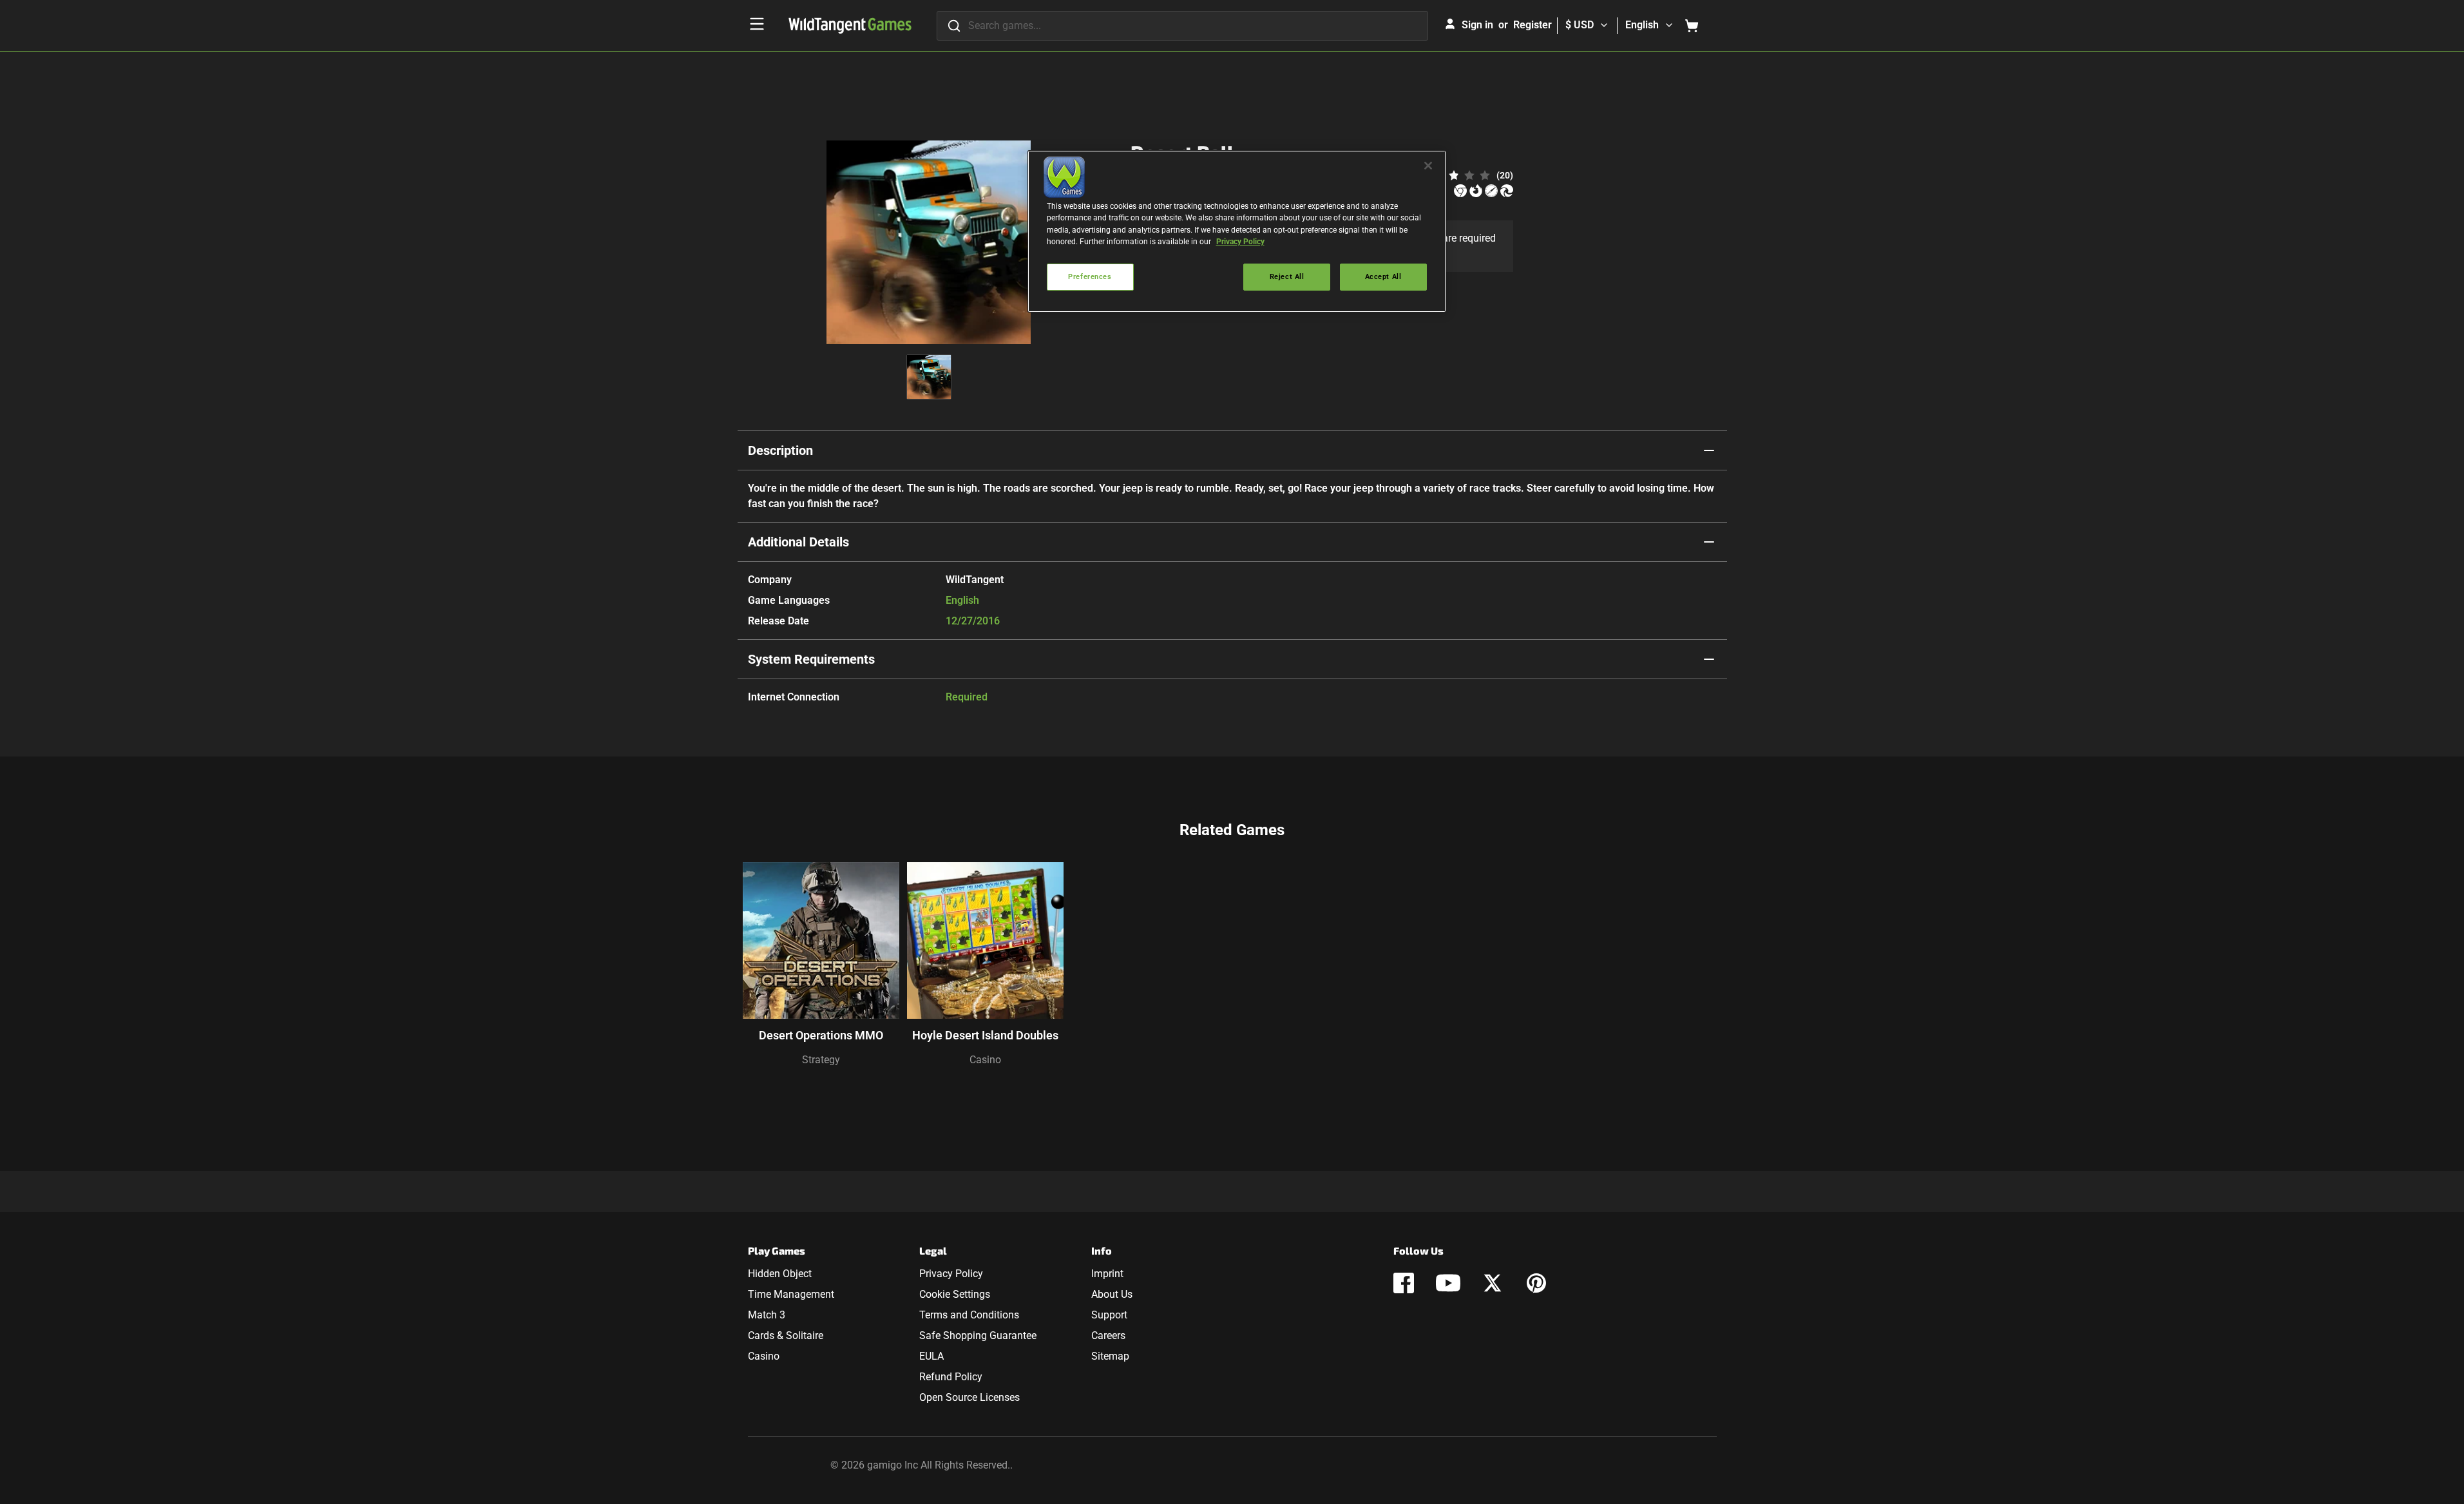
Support (1109, 1315)
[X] (1493, 1283)
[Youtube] (1448, 1283)
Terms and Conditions (969, 1315)
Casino (985, 1060)
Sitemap (1110, 1356)
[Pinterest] (1536, 1283)
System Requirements (811, 659)
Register (1533, 25)
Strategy (821, 1060)
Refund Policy (951, 1377)
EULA (931, 1356)
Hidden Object (780, 1274)
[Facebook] (1404, 1283)
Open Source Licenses (969, 1397)
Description (780, 450)
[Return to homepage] (850, 26)
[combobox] (1182, 26)
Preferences (1090, 276)
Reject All (1287, 276)
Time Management (791, 1294)
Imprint (1107, 1274)
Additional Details (798, 542)
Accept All (1383, 276)
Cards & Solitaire (786, 1335)
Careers (1108, 1335)
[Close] (1428, 166)
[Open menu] (757, 24)
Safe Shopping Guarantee (978, 1335)
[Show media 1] (929, 377)
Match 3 (767, 1315)
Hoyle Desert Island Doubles (985, 1035)
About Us (1112, 1294)
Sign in (1477, 25)
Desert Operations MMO (821, 1035)
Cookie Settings (955, 1294)
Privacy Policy (951, 1274)
